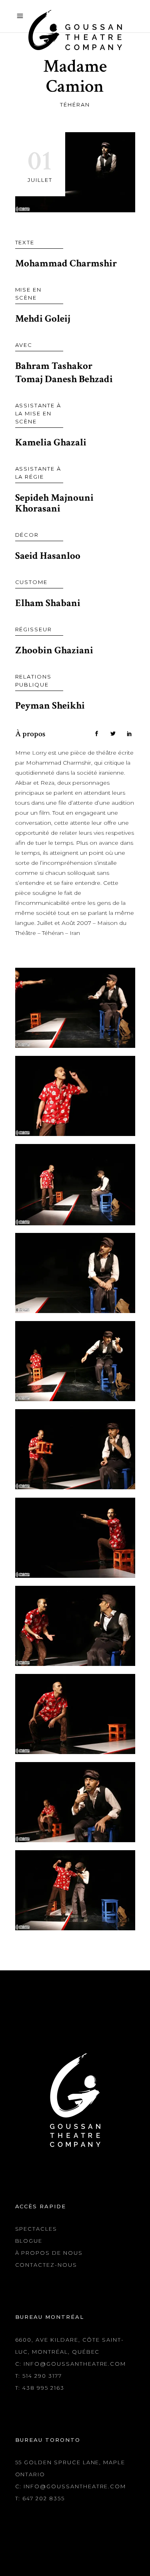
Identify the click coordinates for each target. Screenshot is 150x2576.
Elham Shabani (48, 603)
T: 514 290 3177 (39, 2376)
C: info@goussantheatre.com (71, 2364)
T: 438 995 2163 (40, 2388)
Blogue (29, 2241)
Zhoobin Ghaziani (54, 650)
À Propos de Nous (49, 2253)
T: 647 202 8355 (40, 2498)
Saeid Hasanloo (48, 556)
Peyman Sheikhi (50, 706)
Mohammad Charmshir (66, 263)
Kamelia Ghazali (51, 442)
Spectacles (36, 2229)
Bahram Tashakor (54, 366)
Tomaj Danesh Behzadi (64, 379)
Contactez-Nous (46, 2265)
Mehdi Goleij (43, 319)
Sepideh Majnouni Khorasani (54, 503)
